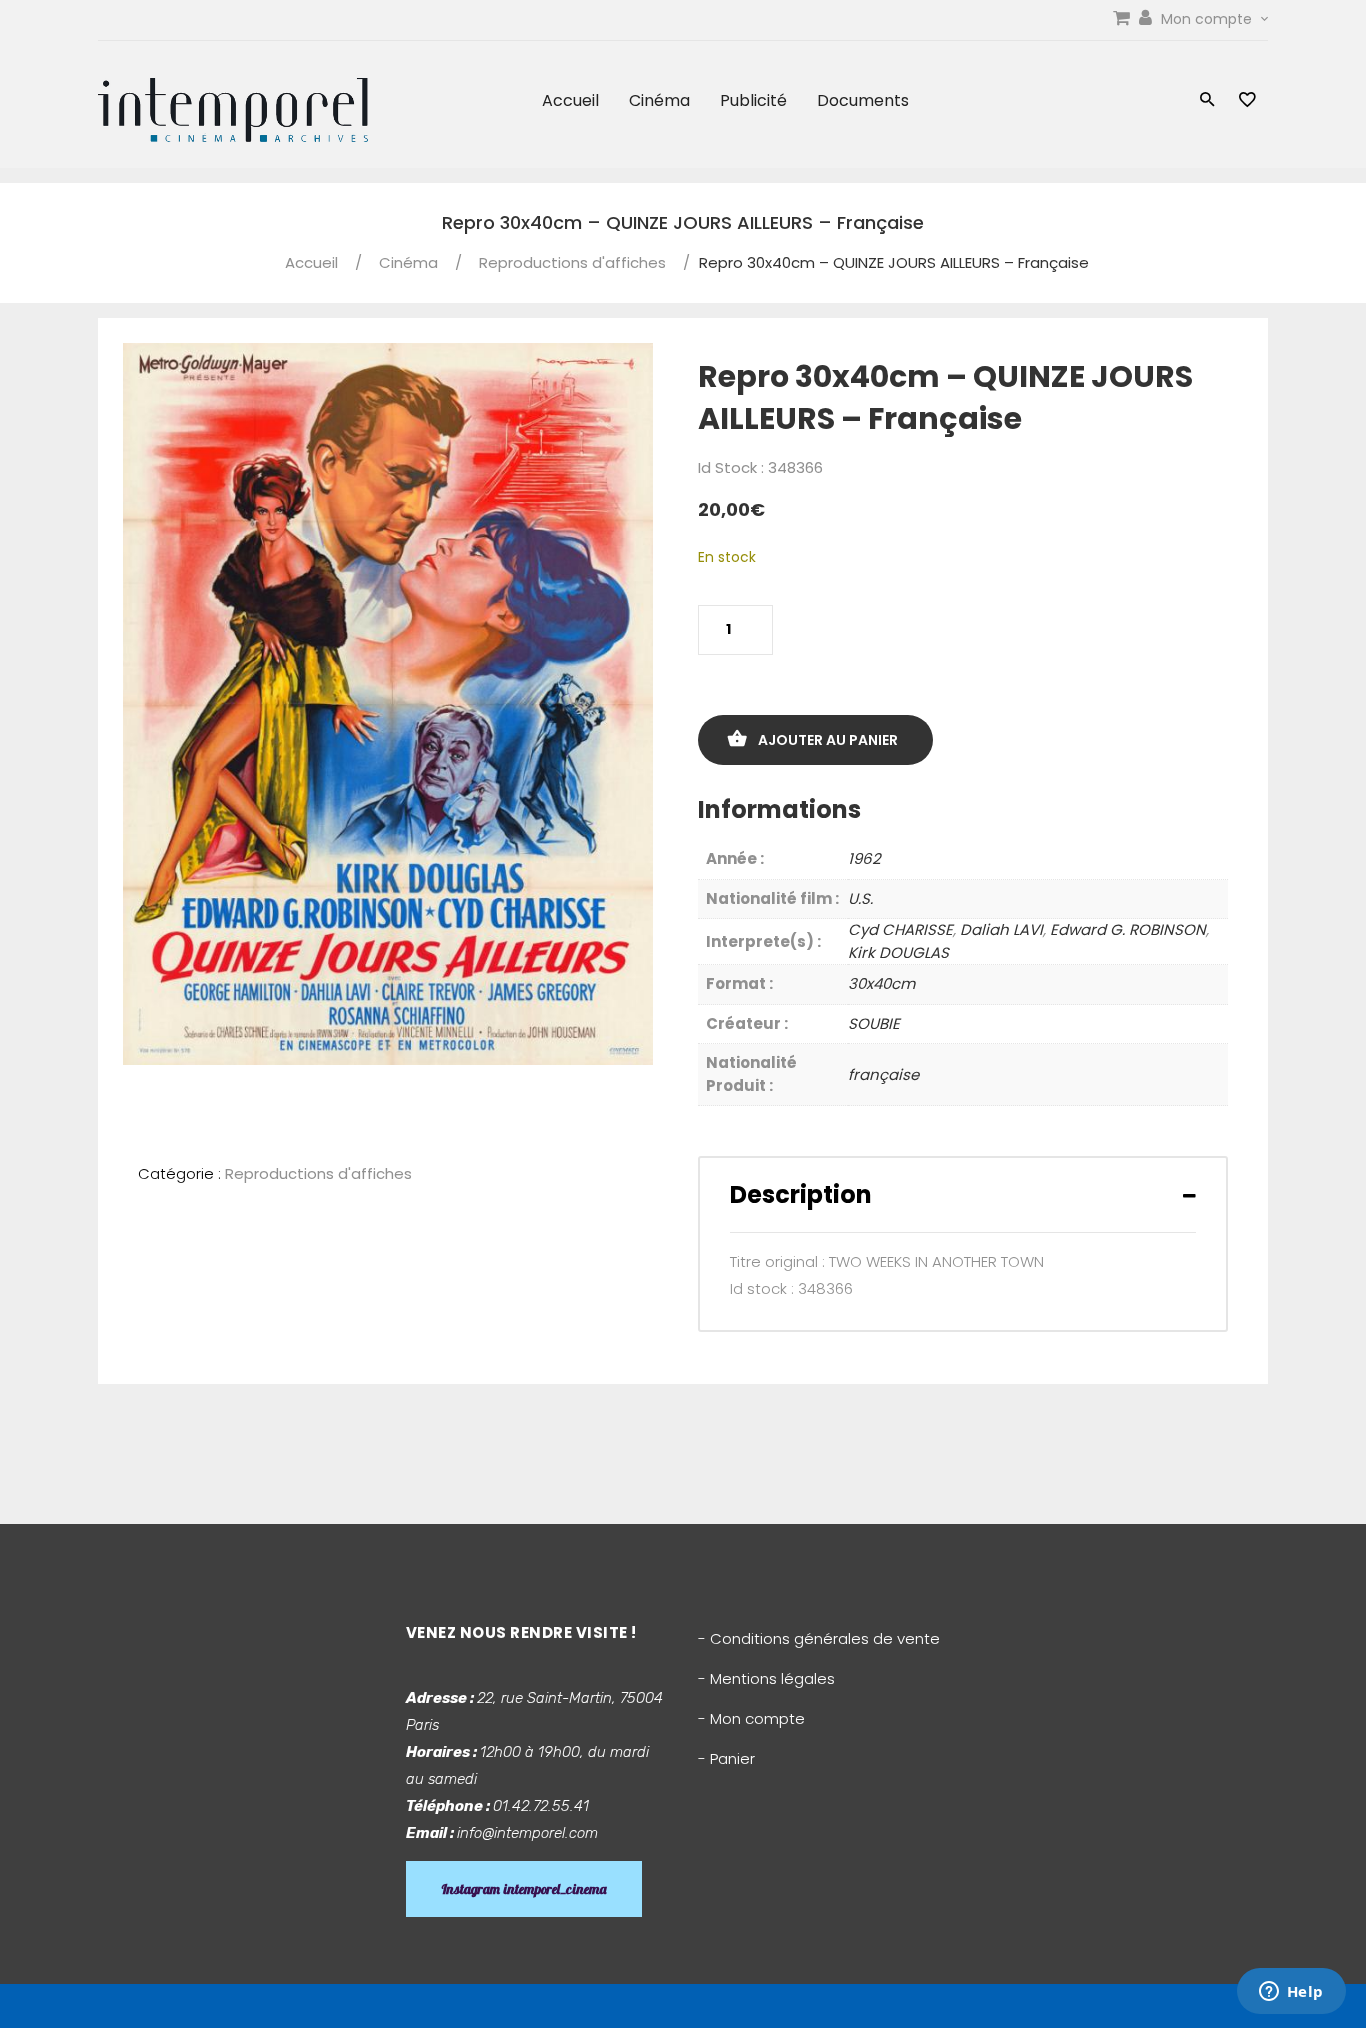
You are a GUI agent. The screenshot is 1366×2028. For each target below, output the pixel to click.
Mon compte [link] (1208, 19)
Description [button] (801, 1194)
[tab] (963, 1194)
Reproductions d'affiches (572, 262)
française (883, 1074)
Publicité (753, 100)
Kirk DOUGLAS (898, 952)
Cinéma (659, 100)
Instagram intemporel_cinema (524, 1889)
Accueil (570, 100)
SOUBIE (874, 1023)
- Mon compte (751, 1718)
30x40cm (881, 983)
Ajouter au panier (828, 740)
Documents (863, 100)
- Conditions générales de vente (819, 1638)
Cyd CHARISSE (900, 929)
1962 (864, 858)
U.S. (860, 898)
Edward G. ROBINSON (1128, 929)
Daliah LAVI (1001, 929)
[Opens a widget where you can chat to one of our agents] (1291, 1993)
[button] (1207, 101)
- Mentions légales (766, 1678)
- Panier (726, 1758)
